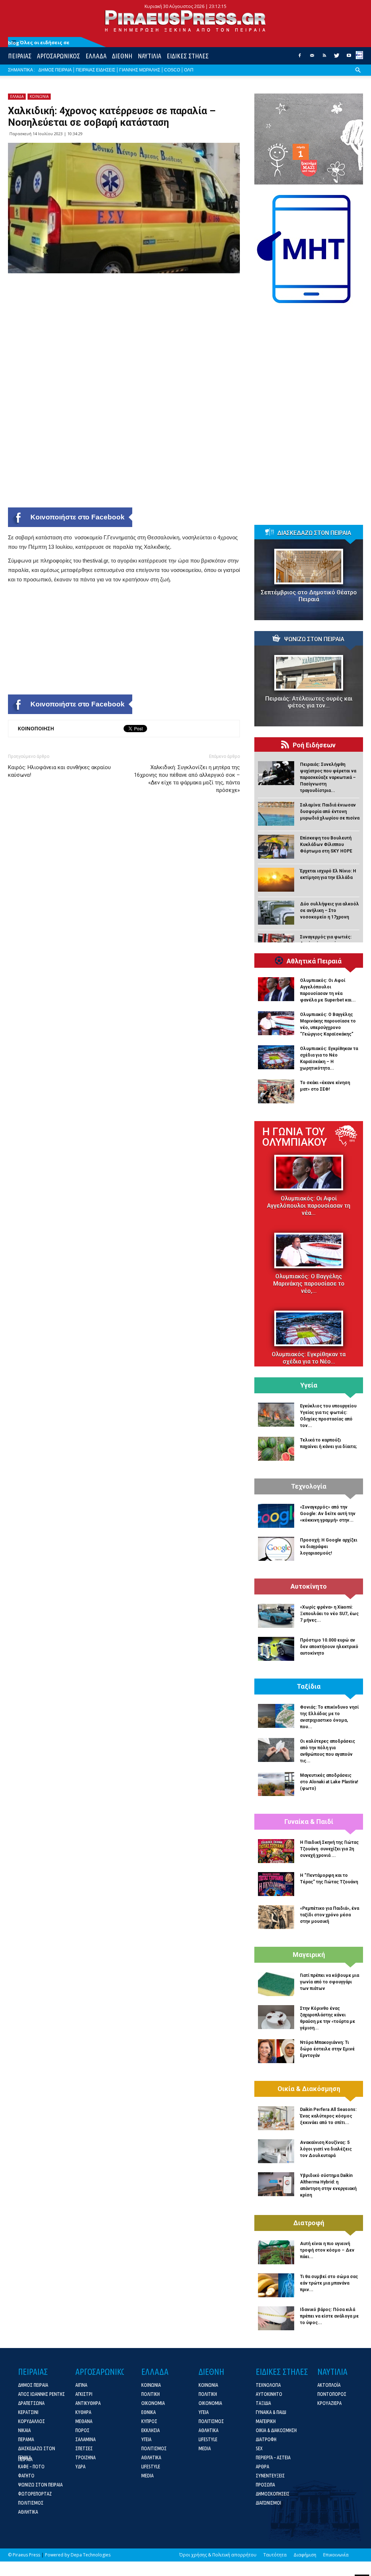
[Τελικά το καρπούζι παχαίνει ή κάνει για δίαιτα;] (276, 1449)
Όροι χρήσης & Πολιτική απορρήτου (218, 2555)
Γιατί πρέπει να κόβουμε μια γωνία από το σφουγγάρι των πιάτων (330, 1982)
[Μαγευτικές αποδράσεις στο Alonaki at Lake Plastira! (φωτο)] (276, 1784)
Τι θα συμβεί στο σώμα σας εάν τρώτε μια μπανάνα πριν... (329, 2283)
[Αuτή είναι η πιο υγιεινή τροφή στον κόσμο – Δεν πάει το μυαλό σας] (276, 2252)
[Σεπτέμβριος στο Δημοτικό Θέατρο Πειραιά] (309, 567)
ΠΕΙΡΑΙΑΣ (20, 56)
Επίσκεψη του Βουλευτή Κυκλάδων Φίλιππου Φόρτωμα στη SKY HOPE (326, 845)
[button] (358, 76)
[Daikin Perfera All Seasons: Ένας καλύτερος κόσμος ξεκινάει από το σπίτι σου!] (276, 2118)
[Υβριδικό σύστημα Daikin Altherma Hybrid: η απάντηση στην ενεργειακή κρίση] (276, 2184)
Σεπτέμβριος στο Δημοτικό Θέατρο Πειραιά (309, 596)
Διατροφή (309, 2223)
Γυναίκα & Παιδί (309, 1822)
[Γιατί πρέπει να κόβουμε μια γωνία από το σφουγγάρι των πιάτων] (276, 1984)
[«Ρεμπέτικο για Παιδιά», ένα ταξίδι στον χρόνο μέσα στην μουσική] (276, 1917)
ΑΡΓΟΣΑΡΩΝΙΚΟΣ (59, 56)
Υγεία (309, 1385)
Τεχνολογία (309, 1486)
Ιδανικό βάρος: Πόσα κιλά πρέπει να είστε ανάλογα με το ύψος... (329, 2316)
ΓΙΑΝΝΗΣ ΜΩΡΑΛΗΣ (140, 70)
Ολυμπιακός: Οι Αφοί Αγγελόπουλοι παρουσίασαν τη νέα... (309, 1206)
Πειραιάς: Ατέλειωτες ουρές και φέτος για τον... (309, 702)
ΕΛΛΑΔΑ (96, 56)
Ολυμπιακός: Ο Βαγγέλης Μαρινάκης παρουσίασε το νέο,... (309, 1284)
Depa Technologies (91, 2555)
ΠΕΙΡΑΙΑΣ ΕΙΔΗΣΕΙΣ (95, 70)
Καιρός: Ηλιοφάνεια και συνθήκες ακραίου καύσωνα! (59, 771)
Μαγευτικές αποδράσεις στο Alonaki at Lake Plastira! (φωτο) (329, 1782)
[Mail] (312, 58)
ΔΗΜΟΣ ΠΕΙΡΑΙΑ (55, 70)
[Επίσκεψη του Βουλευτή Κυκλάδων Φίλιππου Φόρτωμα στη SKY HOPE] (276, 847)
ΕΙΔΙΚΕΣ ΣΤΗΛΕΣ (188, 56)
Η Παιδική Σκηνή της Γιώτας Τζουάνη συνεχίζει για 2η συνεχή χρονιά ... (329, 1849)
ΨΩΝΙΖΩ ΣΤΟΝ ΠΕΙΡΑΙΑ (314, 639)
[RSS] (324, 58)
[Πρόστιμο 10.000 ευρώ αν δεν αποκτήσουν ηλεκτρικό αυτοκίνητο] (276, 1649)
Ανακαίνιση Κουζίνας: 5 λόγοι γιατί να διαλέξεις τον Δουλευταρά (326, 2149)
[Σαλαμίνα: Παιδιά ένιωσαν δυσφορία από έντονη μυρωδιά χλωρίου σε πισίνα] (276, 814)
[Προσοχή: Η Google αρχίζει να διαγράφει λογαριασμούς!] (276, 1549)
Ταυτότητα (275, 2555)
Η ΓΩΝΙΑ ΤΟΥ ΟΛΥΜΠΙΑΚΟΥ (295, 1137)
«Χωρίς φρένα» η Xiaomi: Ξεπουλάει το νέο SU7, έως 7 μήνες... (329, 1614)
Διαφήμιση (305, 2555)
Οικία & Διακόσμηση (309, 2089)
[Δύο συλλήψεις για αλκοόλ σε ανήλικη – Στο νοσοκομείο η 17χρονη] (276, 913)
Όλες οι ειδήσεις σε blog (39, 43)
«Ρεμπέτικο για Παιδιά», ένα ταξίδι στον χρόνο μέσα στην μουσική (330, 1915)
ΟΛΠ (189, 70)
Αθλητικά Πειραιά (314, 961)
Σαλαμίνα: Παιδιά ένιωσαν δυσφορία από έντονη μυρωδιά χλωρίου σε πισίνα (330, 812)
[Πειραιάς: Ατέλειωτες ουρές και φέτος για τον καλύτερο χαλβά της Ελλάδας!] (309, 673)
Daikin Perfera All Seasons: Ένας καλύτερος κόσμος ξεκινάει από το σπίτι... (328, 2116)
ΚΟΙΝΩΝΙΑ (39, 96)
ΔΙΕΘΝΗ (122, 56)
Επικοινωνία (336, 2555)
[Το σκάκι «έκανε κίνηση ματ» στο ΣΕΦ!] (276, 1091)
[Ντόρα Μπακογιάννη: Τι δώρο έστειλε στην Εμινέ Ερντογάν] (276, 2051)
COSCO (172, 70)
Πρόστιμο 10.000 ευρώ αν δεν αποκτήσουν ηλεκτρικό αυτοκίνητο (329, 1647)
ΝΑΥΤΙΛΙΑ (149, 56)
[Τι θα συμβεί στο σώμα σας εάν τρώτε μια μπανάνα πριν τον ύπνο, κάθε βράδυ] (276, 2285)
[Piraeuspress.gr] (185, 21)
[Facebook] (300, 58)
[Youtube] (349, 58)
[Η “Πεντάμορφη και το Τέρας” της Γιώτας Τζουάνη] (276, 1884)
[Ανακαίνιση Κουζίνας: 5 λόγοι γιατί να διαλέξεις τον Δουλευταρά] (276, 2151)
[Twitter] (337, 58)
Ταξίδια (309, 1687)
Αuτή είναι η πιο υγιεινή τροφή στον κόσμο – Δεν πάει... (327, 2250)
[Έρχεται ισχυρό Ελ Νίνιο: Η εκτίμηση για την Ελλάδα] (276, 880)
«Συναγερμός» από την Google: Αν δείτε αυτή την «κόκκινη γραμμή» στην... (328, 1514)
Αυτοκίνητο (309, 1586)
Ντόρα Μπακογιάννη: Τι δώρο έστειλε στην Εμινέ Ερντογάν (327, 2049)
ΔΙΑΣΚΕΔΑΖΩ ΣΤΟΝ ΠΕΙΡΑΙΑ (314, 533)
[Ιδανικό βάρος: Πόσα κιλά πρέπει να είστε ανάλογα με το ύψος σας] (276, 2318)
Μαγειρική (309, 1955)
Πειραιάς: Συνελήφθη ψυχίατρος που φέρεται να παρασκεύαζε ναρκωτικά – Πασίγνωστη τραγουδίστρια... (328, 777)
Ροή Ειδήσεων (314, 745)
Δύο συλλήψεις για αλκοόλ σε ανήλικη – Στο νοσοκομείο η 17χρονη (330, 910)
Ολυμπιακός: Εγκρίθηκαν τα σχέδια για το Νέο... (309, 1358)
